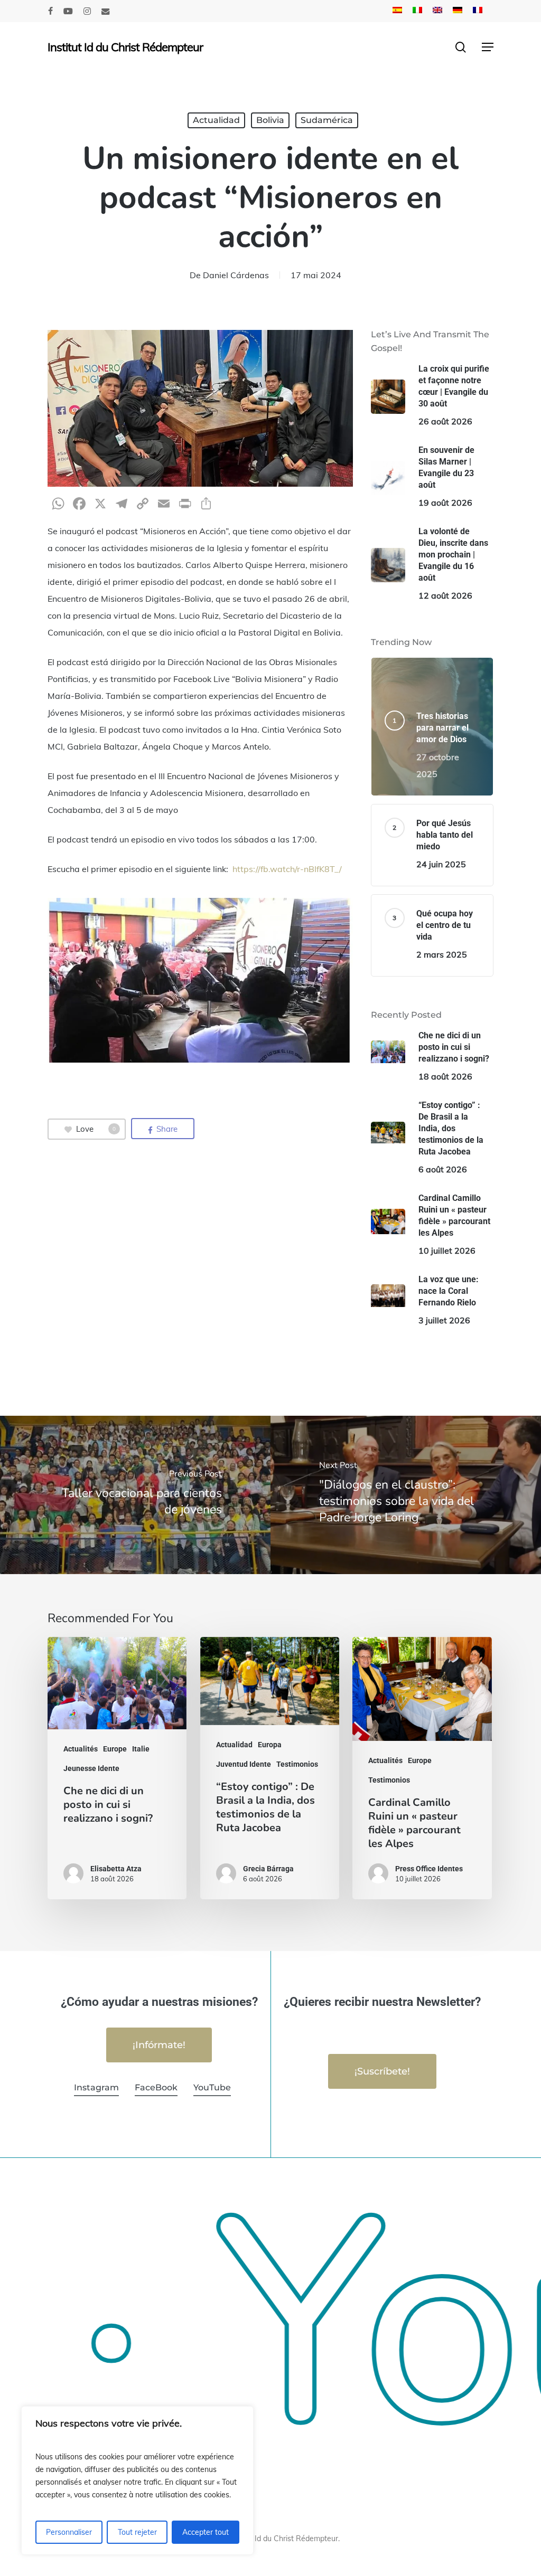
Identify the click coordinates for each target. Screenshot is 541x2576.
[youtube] (68, 11)
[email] (106, 11)
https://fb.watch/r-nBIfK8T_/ (287, 869)
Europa (270, 1745)
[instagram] (87, 11)
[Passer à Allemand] (458, 11)
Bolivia (270, 120)
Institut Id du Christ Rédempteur (125, 47)
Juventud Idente (244, 1764)
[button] (488, 47)
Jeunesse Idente (91, 1768)
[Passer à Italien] (417, 11)
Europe (115, 1749)
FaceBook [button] (156, 2087)
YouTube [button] (212, 2087)
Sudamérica (327, 120)
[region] (137, 2480)
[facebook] (50, 11)
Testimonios (297, 1764)
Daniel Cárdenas (236, 275)
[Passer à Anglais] (437, 11)
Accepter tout (206, 2532)
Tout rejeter (137, 2532)
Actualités (81, 1749)
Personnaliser (69, 2532)
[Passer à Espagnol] (397, 11)
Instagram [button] (96, 2087)
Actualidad (216, 120)
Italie (141, 1749)
